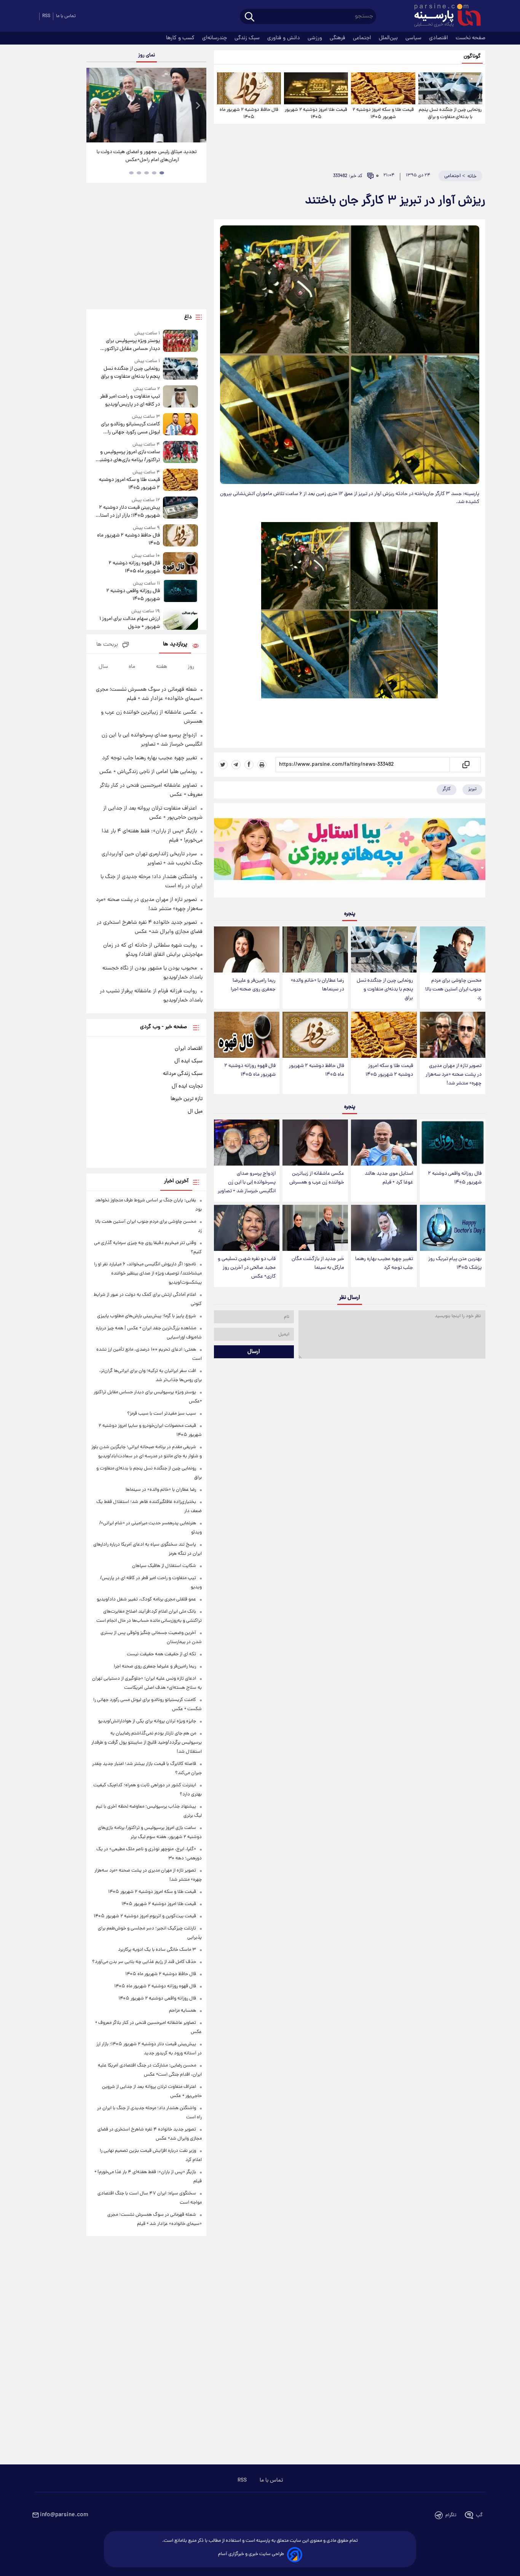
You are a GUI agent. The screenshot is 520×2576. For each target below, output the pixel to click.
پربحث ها (107, 645)
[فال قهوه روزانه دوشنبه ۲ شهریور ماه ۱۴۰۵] (247, 1035)
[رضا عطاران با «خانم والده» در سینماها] (315, 949)
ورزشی (316, 38)
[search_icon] (250, 17)
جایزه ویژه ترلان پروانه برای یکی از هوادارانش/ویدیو (147, 1721)
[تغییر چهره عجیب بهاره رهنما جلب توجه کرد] (384, 1228)
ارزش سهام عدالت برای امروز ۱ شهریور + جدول (129, 623)
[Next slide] (198, 106)
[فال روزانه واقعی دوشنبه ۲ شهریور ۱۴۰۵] (453, 1143)
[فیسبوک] (249, 765)
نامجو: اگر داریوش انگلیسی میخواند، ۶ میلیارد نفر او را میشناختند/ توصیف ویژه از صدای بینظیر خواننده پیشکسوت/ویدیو (148, 1274)
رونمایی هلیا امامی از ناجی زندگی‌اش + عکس (148, 772)
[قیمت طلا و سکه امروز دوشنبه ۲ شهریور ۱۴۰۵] (383, 88)
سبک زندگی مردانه (183, 1074)
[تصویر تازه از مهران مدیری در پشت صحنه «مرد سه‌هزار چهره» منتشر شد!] (453, 1035)
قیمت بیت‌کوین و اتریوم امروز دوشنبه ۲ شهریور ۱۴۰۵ (145, 1916)
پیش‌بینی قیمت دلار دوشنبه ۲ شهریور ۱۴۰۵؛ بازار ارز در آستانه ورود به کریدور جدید (128, 512)
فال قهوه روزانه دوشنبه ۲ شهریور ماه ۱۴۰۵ (250, 1070)
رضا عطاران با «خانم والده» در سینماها (317, 985)
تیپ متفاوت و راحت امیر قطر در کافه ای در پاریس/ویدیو (130, 401)
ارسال (254, 1352)
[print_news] (262, 765)
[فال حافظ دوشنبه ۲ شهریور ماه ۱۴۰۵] (249, 88)
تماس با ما (66, 16)
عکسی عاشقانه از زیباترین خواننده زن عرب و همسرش (317, 1178)
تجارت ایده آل (187, 1086)
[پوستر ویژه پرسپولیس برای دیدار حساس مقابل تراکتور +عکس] (180, 341)
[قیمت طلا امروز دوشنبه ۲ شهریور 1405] (316, 88)
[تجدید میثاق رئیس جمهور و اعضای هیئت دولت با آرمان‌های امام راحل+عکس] (146, 105)
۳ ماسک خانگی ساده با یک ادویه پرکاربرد (157, 1950)
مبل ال (195, 1112)
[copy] (465, 765)
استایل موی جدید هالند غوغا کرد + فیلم (389, 1178)
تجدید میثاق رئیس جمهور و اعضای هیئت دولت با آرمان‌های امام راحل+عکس (144, 156)
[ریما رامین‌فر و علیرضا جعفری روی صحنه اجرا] (247, 949)
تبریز (472, 789)
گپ (479, 2515)
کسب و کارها (181, 38)
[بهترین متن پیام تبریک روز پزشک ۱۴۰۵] (453, 1228)
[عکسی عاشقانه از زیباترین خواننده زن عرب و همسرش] (315, 1143)
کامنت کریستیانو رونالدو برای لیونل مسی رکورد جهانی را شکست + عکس (130, 428)
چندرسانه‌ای (215, 38)
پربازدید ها (175, 644)
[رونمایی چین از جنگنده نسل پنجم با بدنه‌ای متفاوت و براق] (450, 88)
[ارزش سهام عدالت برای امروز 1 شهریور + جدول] (180, 619)
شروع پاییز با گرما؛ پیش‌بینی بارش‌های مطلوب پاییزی (147, 1316)
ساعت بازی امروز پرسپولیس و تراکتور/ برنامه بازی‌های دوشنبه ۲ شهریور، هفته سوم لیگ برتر (128, 456)
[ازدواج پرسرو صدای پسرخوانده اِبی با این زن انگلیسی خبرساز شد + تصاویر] (247, 1143)
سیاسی (414, 38)
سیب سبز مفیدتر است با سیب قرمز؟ (162, 1414)
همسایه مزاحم (183, 2011)
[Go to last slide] (95, 106)
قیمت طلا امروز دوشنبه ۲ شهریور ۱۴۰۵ (316, 113)
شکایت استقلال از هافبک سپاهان (164, 1566)
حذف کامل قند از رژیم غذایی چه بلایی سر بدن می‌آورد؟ (144, 1962)
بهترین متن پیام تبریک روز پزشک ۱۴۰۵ (455, 1263)
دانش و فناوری (284, 38)
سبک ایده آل (188, 1061)
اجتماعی (363, 38)
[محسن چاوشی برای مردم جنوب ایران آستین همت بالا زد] (453, 949)
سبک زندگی (248, 38)
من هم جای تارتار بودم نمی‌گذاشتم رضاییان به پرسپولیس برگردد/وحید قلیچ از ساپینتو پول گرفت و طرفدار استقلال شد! (147, 1743)
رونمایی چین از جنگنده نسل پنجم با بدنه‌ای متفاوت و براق (450, 113)
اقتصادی (439, 38)
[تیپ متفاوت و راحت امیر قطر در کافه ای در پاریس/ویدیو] (180, 397)
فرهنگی (338, 38)
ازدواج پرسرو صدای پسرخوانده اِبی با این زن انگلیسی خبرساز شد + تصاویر (247, 1183)
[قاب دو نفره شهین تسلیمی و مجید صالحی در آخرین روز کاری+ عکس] (247, 1228)
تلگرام (451, 2515)
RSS (46, 16)
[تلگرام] (236, 765)
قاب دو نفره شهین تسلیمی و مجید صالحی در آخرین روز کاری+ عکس (247, 1268)
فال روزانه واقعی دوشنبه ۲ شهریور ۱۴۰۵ (455, 1178)
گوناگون (472, 57)
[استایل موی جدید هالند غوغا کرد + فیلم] (384, 1143)
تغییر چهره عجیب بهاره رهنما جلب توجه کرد (384, 1263)
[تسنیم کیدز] (350, 852)
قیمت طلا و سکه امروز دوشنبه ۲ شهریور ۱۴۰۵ (383, 113)
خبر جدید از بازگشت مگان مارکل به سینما (318, 1263)
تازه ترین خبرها (187, 1099)
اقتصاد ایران (189, 1049)
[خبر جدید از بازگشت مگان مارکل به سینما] (315, 1228)
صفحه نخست (471, 38)
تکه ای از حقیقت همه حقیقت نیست (161, 1654)
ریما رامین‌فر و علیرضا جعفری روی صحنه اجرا (253, 985)
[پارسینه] (443, 16)
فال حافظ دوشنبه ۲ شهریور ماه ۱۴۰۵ (249, 113)
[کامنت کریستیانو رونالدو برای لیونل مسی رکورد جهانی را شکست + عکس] (180, 425)
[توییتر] (223, 765)
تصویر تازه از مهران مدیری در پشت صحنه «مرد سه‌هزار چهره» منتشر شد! (454, 1075)
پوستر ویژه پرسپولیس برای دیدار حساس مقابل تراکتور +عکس (132, 345)
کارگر (447, 789)
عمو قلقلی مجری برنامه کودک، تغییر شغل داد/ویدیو (146, 1599)
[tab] (162, 173)
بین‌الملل (389, 38)
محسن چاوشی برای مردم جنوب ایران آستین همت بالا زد (453, 989)
